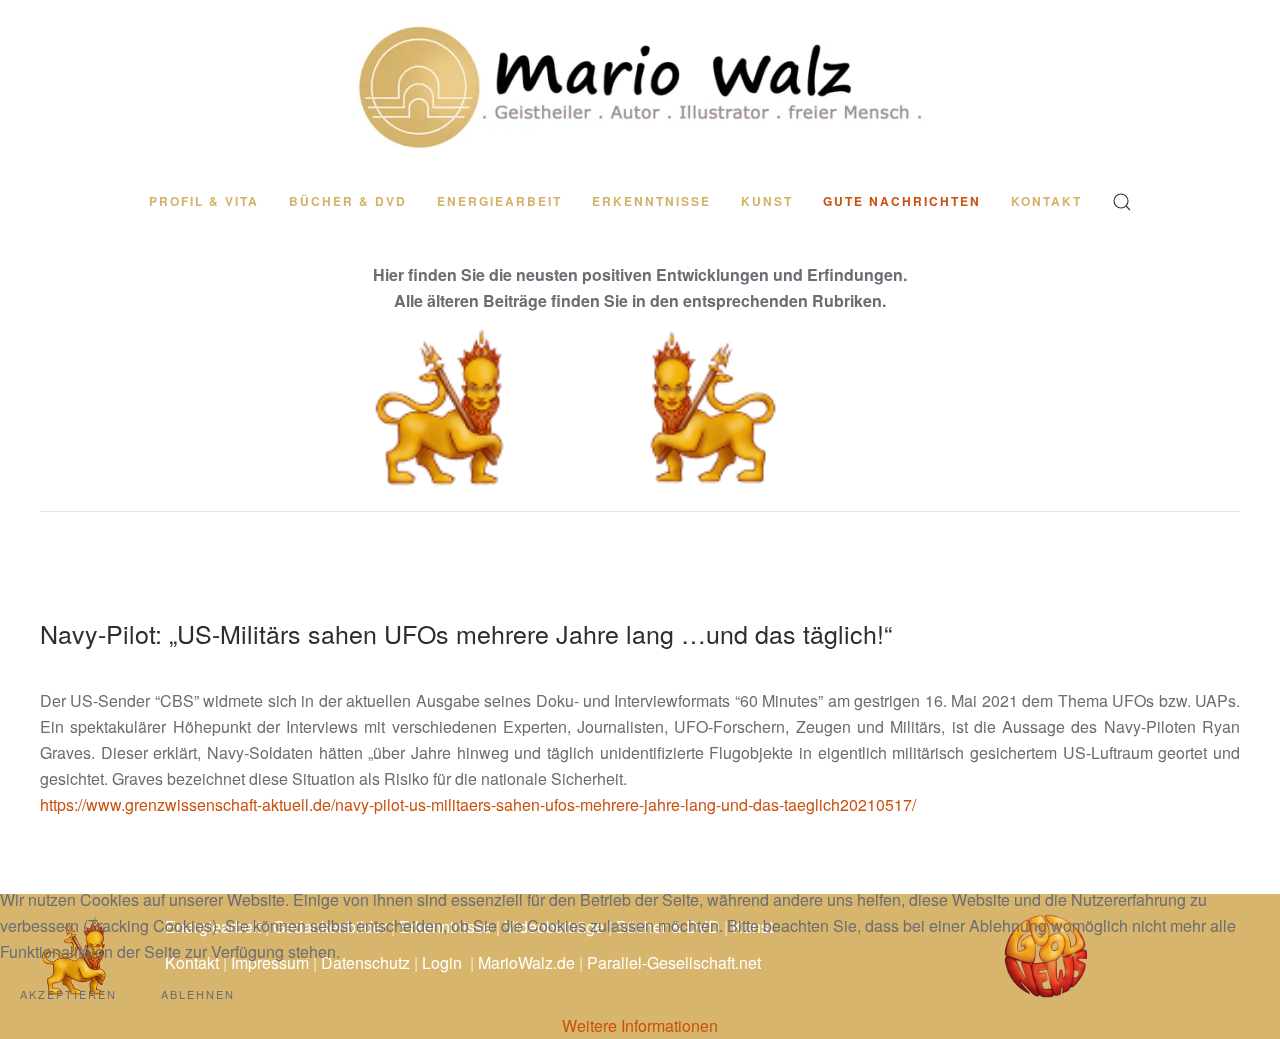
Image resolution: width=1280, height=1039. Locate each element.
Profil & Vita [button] (204, 201)
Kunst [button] (767, 201)
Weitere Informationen (640, 1025)
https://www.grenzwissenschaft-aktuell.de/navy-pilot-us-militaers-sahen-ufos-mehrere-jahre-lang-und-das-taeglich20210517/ (478, 804)
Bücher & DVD (348, 201)
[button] (1122, 202)
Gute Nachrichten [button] (902, 201)
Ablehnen (198, 994)
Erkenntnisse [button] (651, 201)
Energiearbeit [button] (499, 201)
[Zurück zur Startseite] (640, 86)
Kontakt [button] (1046, 201)
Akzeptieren (68, 994)
